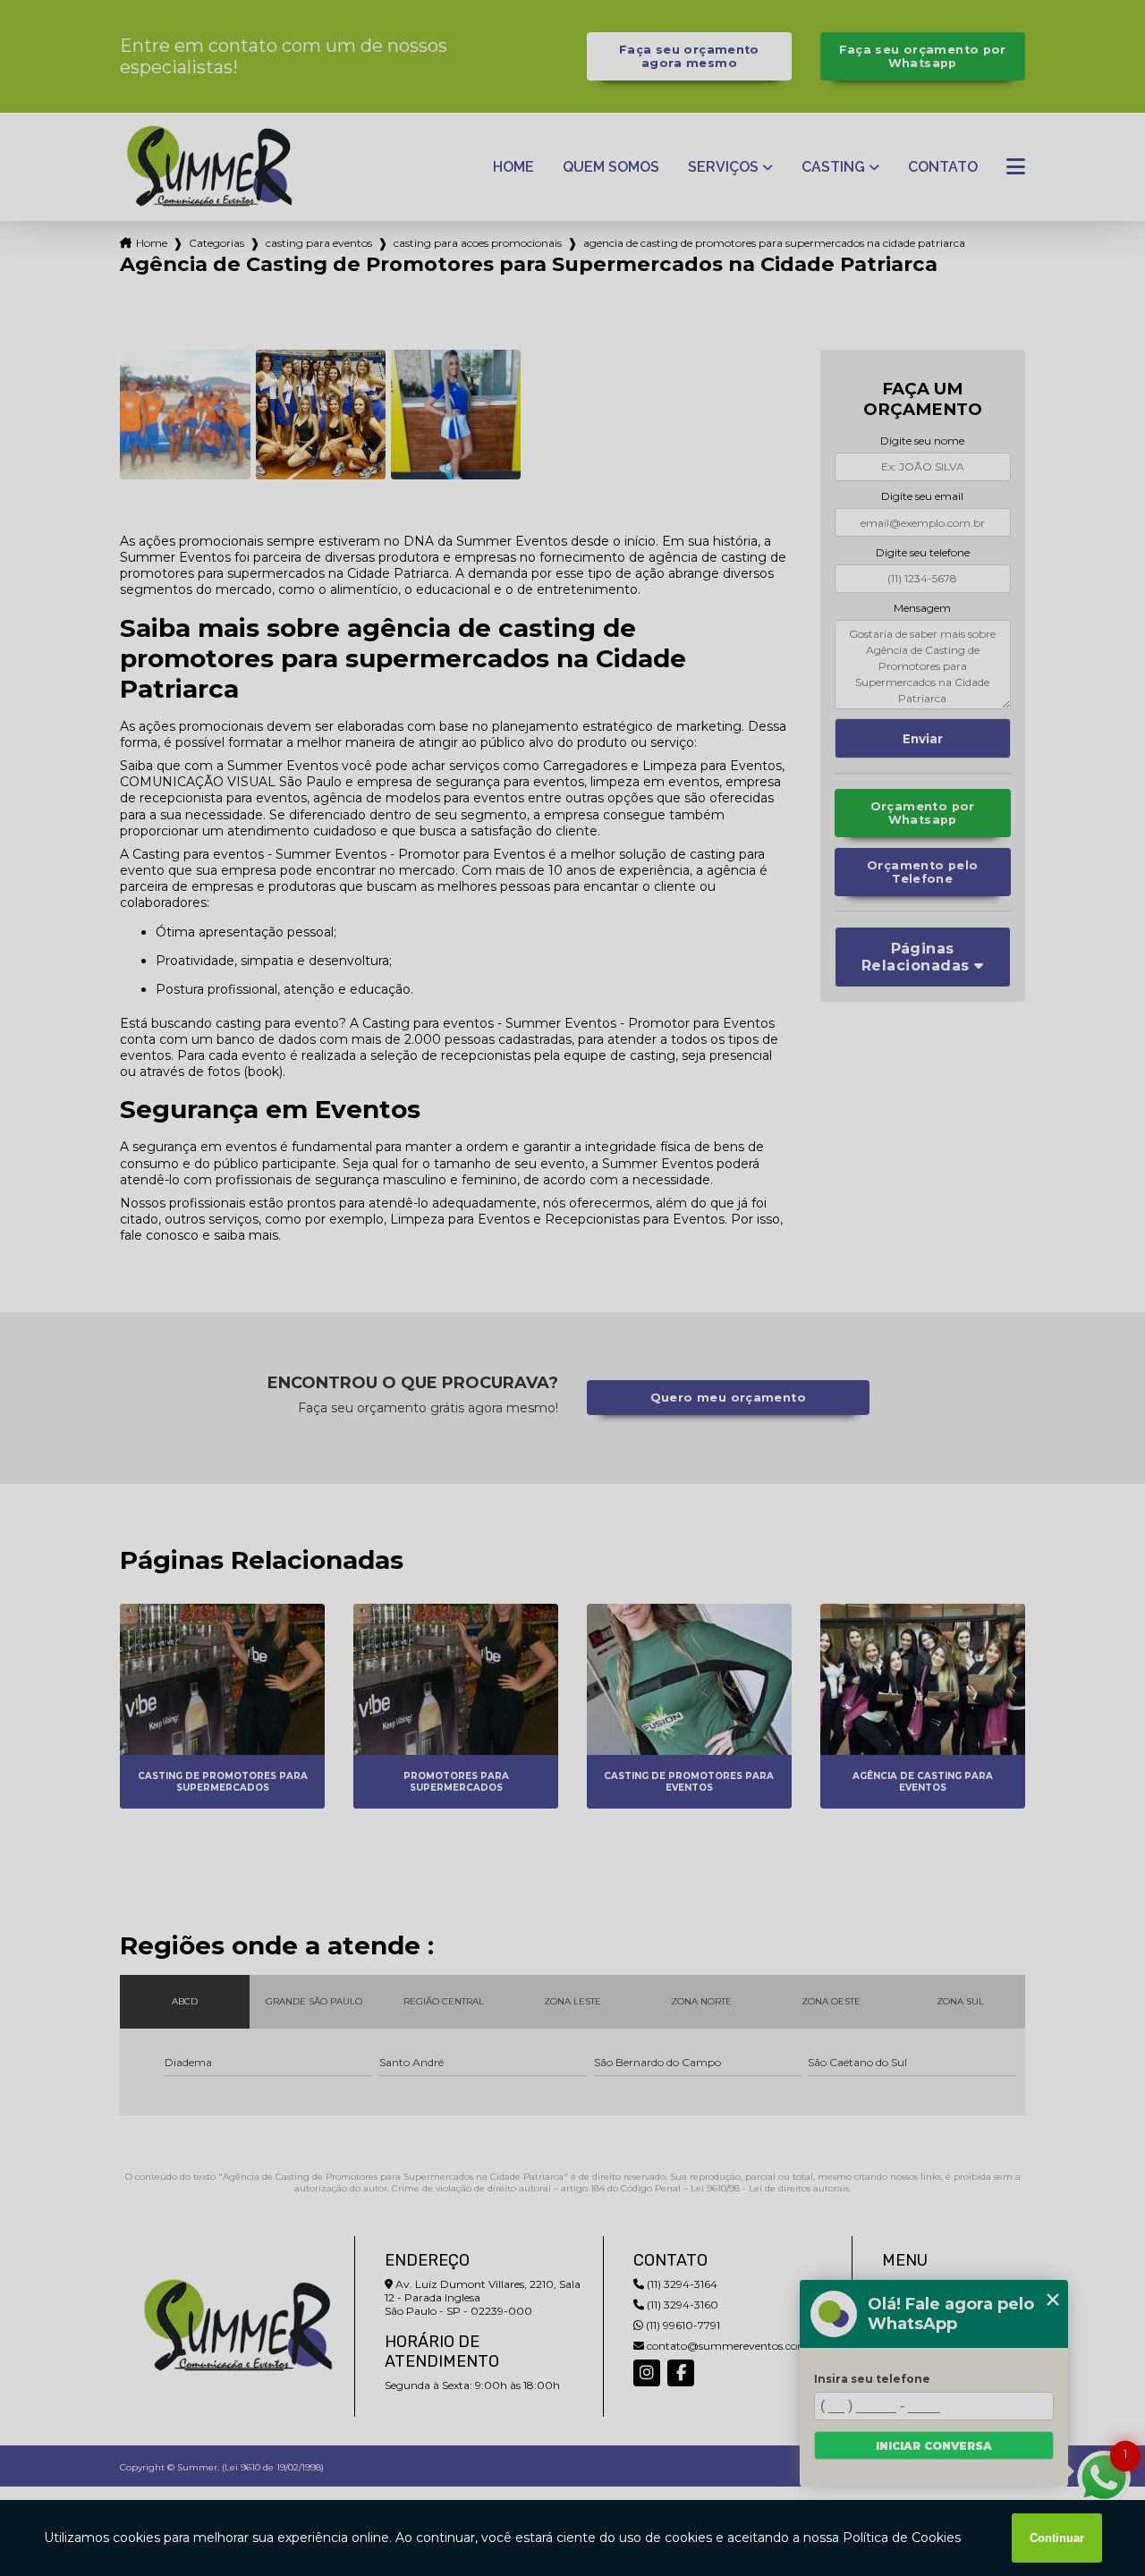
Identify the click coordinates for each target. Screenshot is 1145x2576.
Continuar (1057, 2538)
